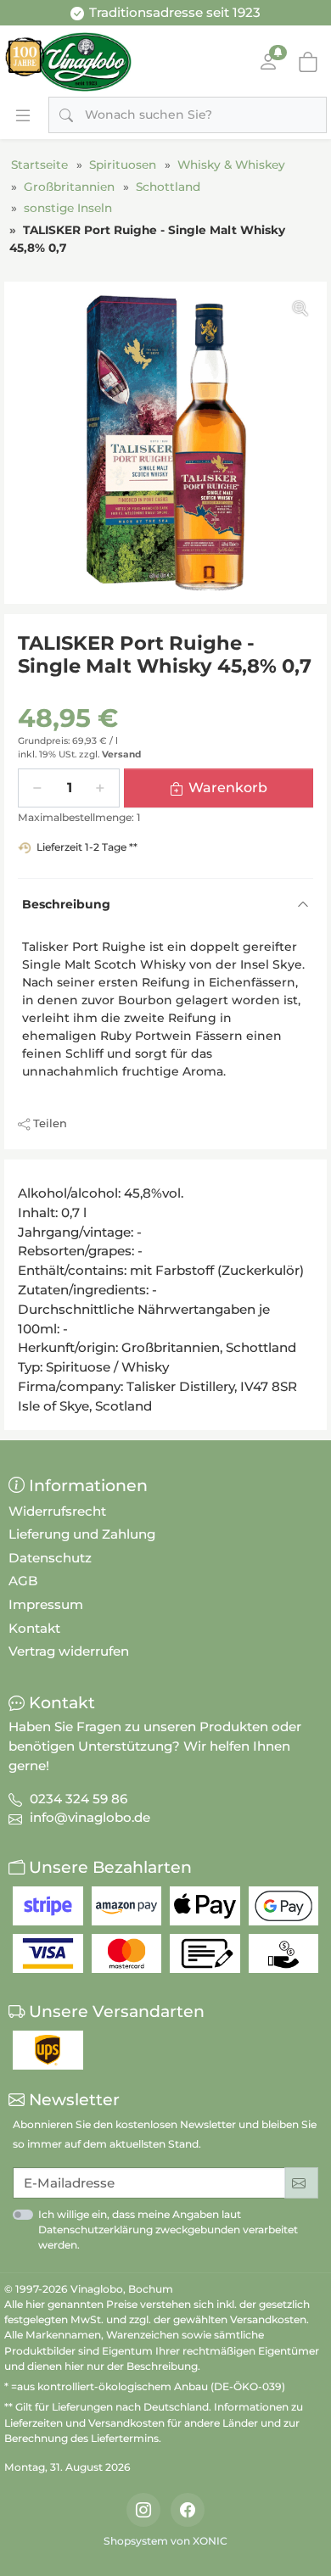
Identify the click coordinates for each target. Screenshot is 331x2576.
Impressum (46, 1604)
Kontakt (34, 1628)
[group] (165, 443)
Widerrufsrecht (57, 1511)
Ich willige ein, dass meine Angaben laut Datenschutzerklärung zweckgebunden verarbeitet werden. (168, 2230)
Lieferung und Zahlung (82, 1534)
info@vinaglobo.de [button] (90, 1817)
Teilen (50, 1123)
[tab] (23, 1178)
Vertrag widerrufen (69, 1651)
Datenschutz (50, 1558)
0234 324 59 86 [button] (79, 1799)
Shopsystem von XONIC (165, 2541)
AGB (23, 1581)
